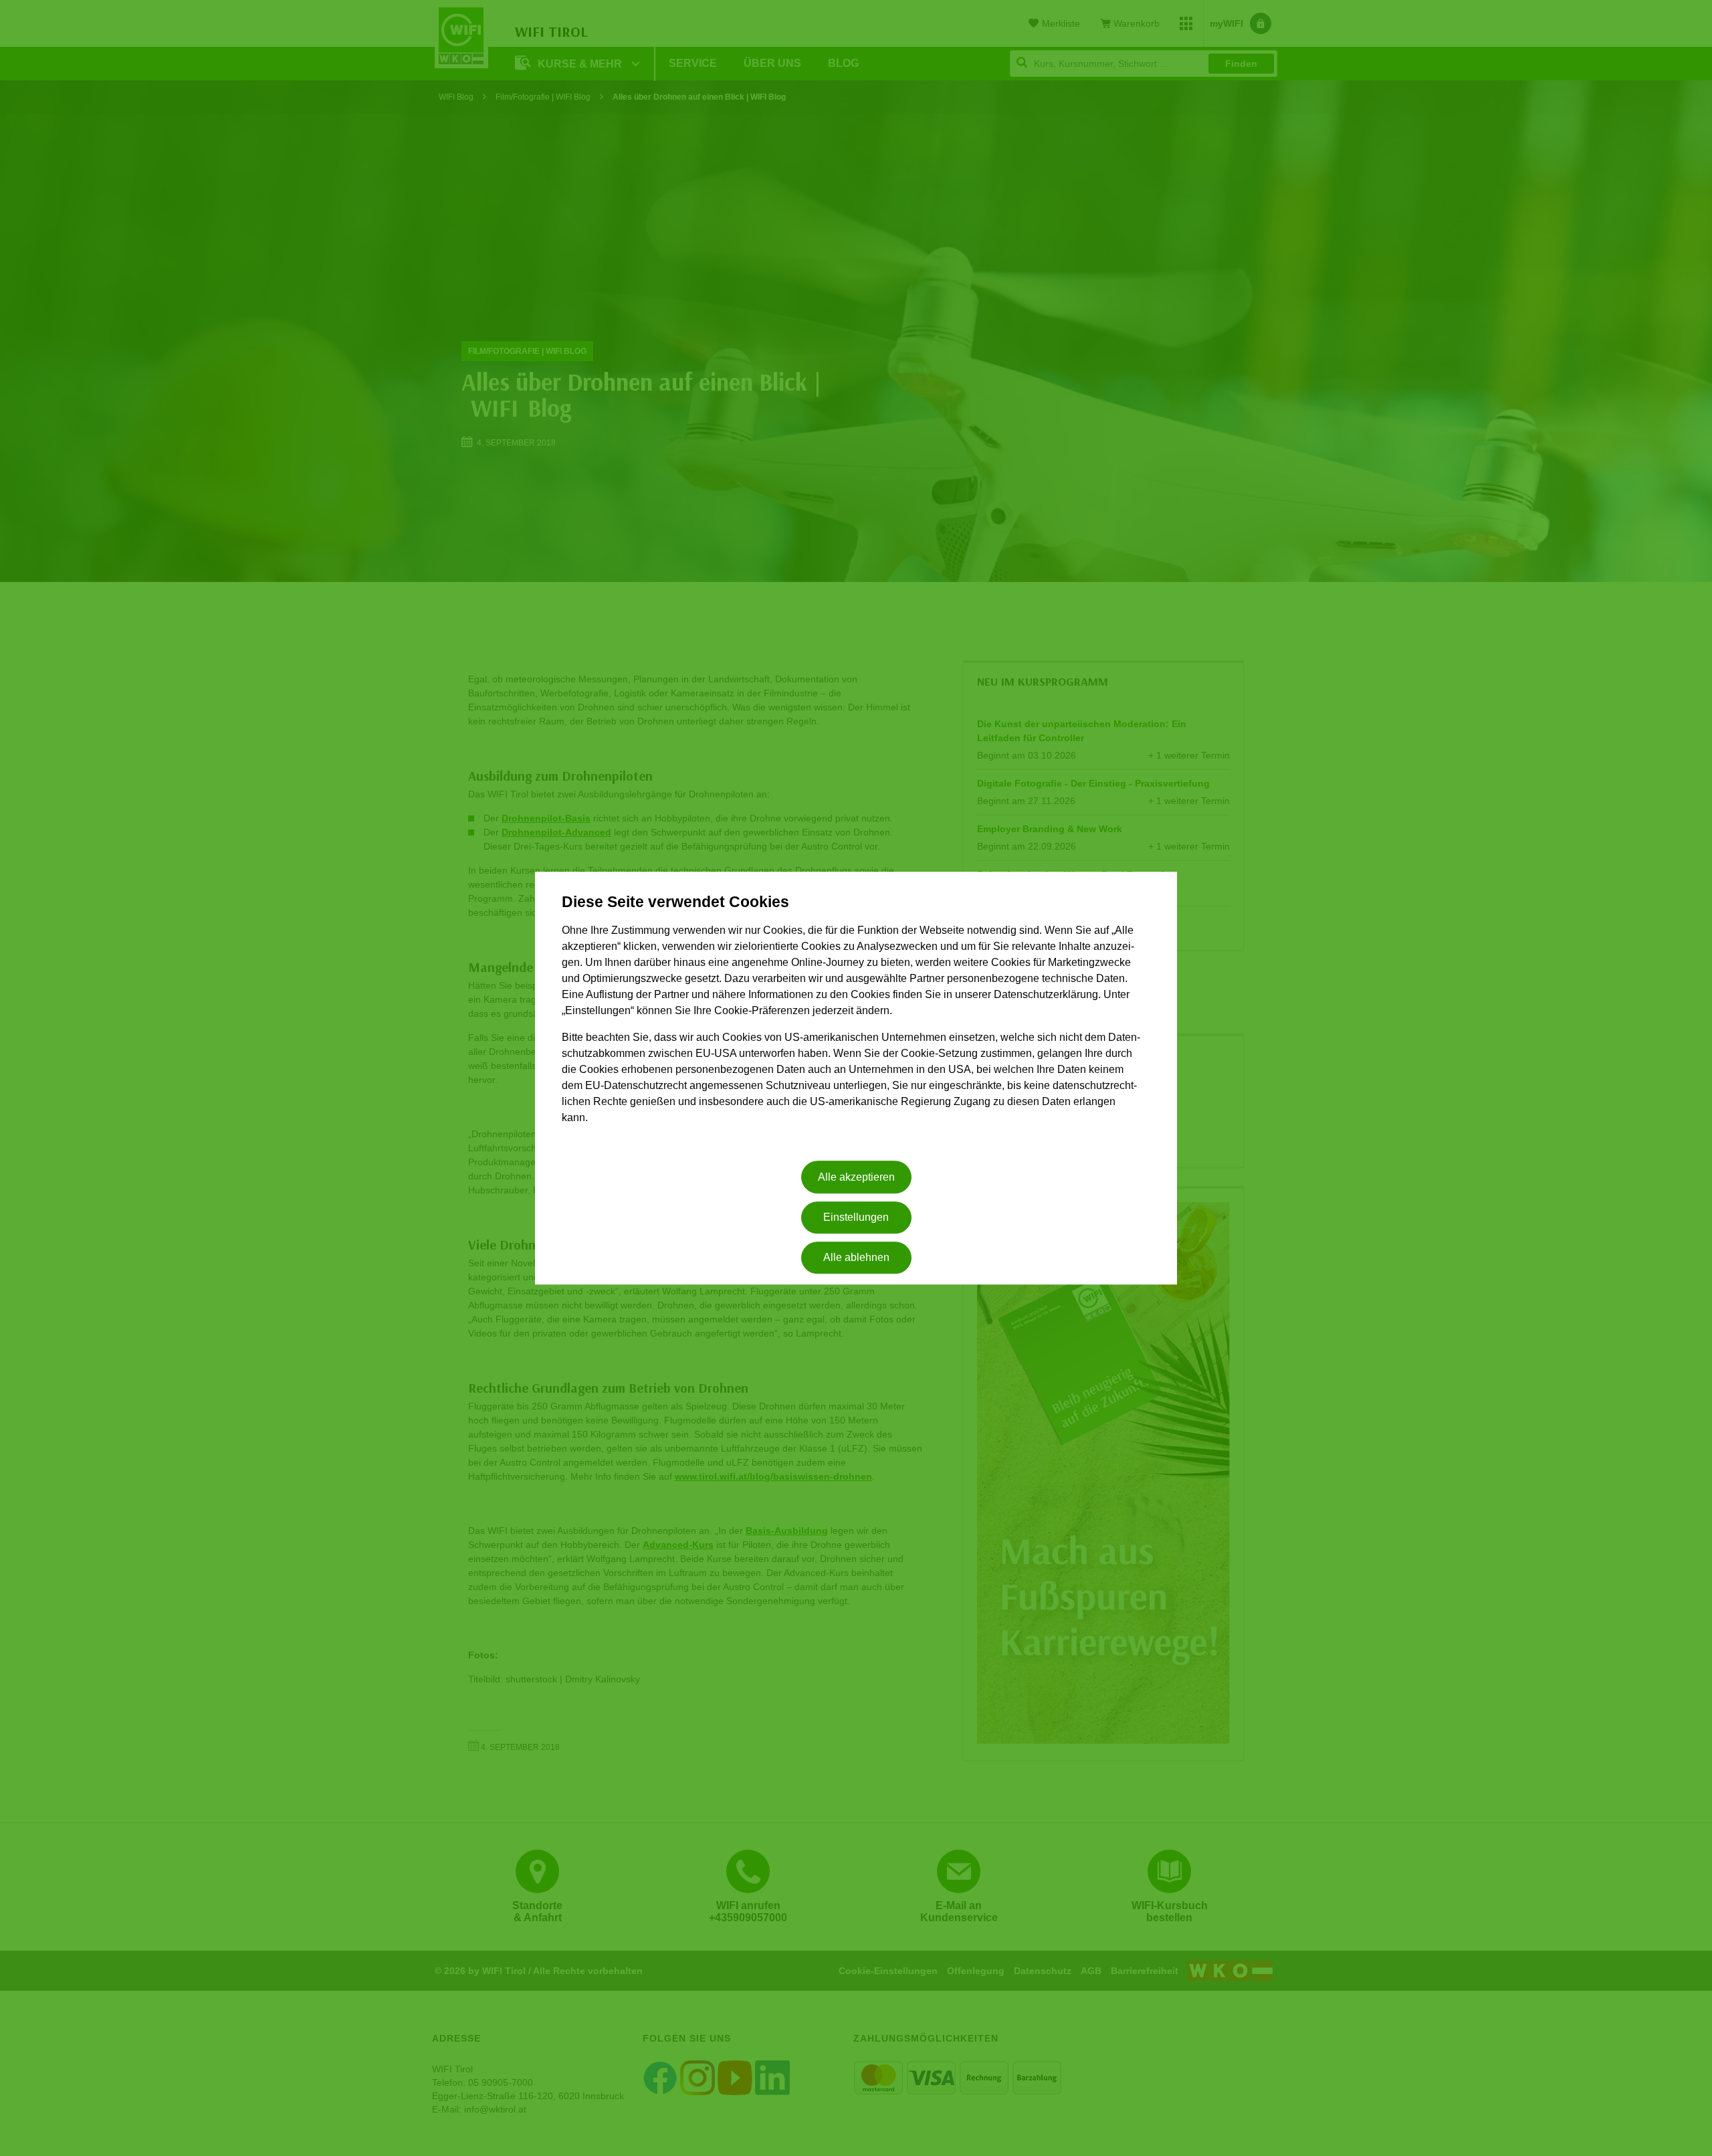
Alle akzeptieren (856, 1177)
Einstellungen (856, 1217)
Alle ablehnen (856, 1258)
